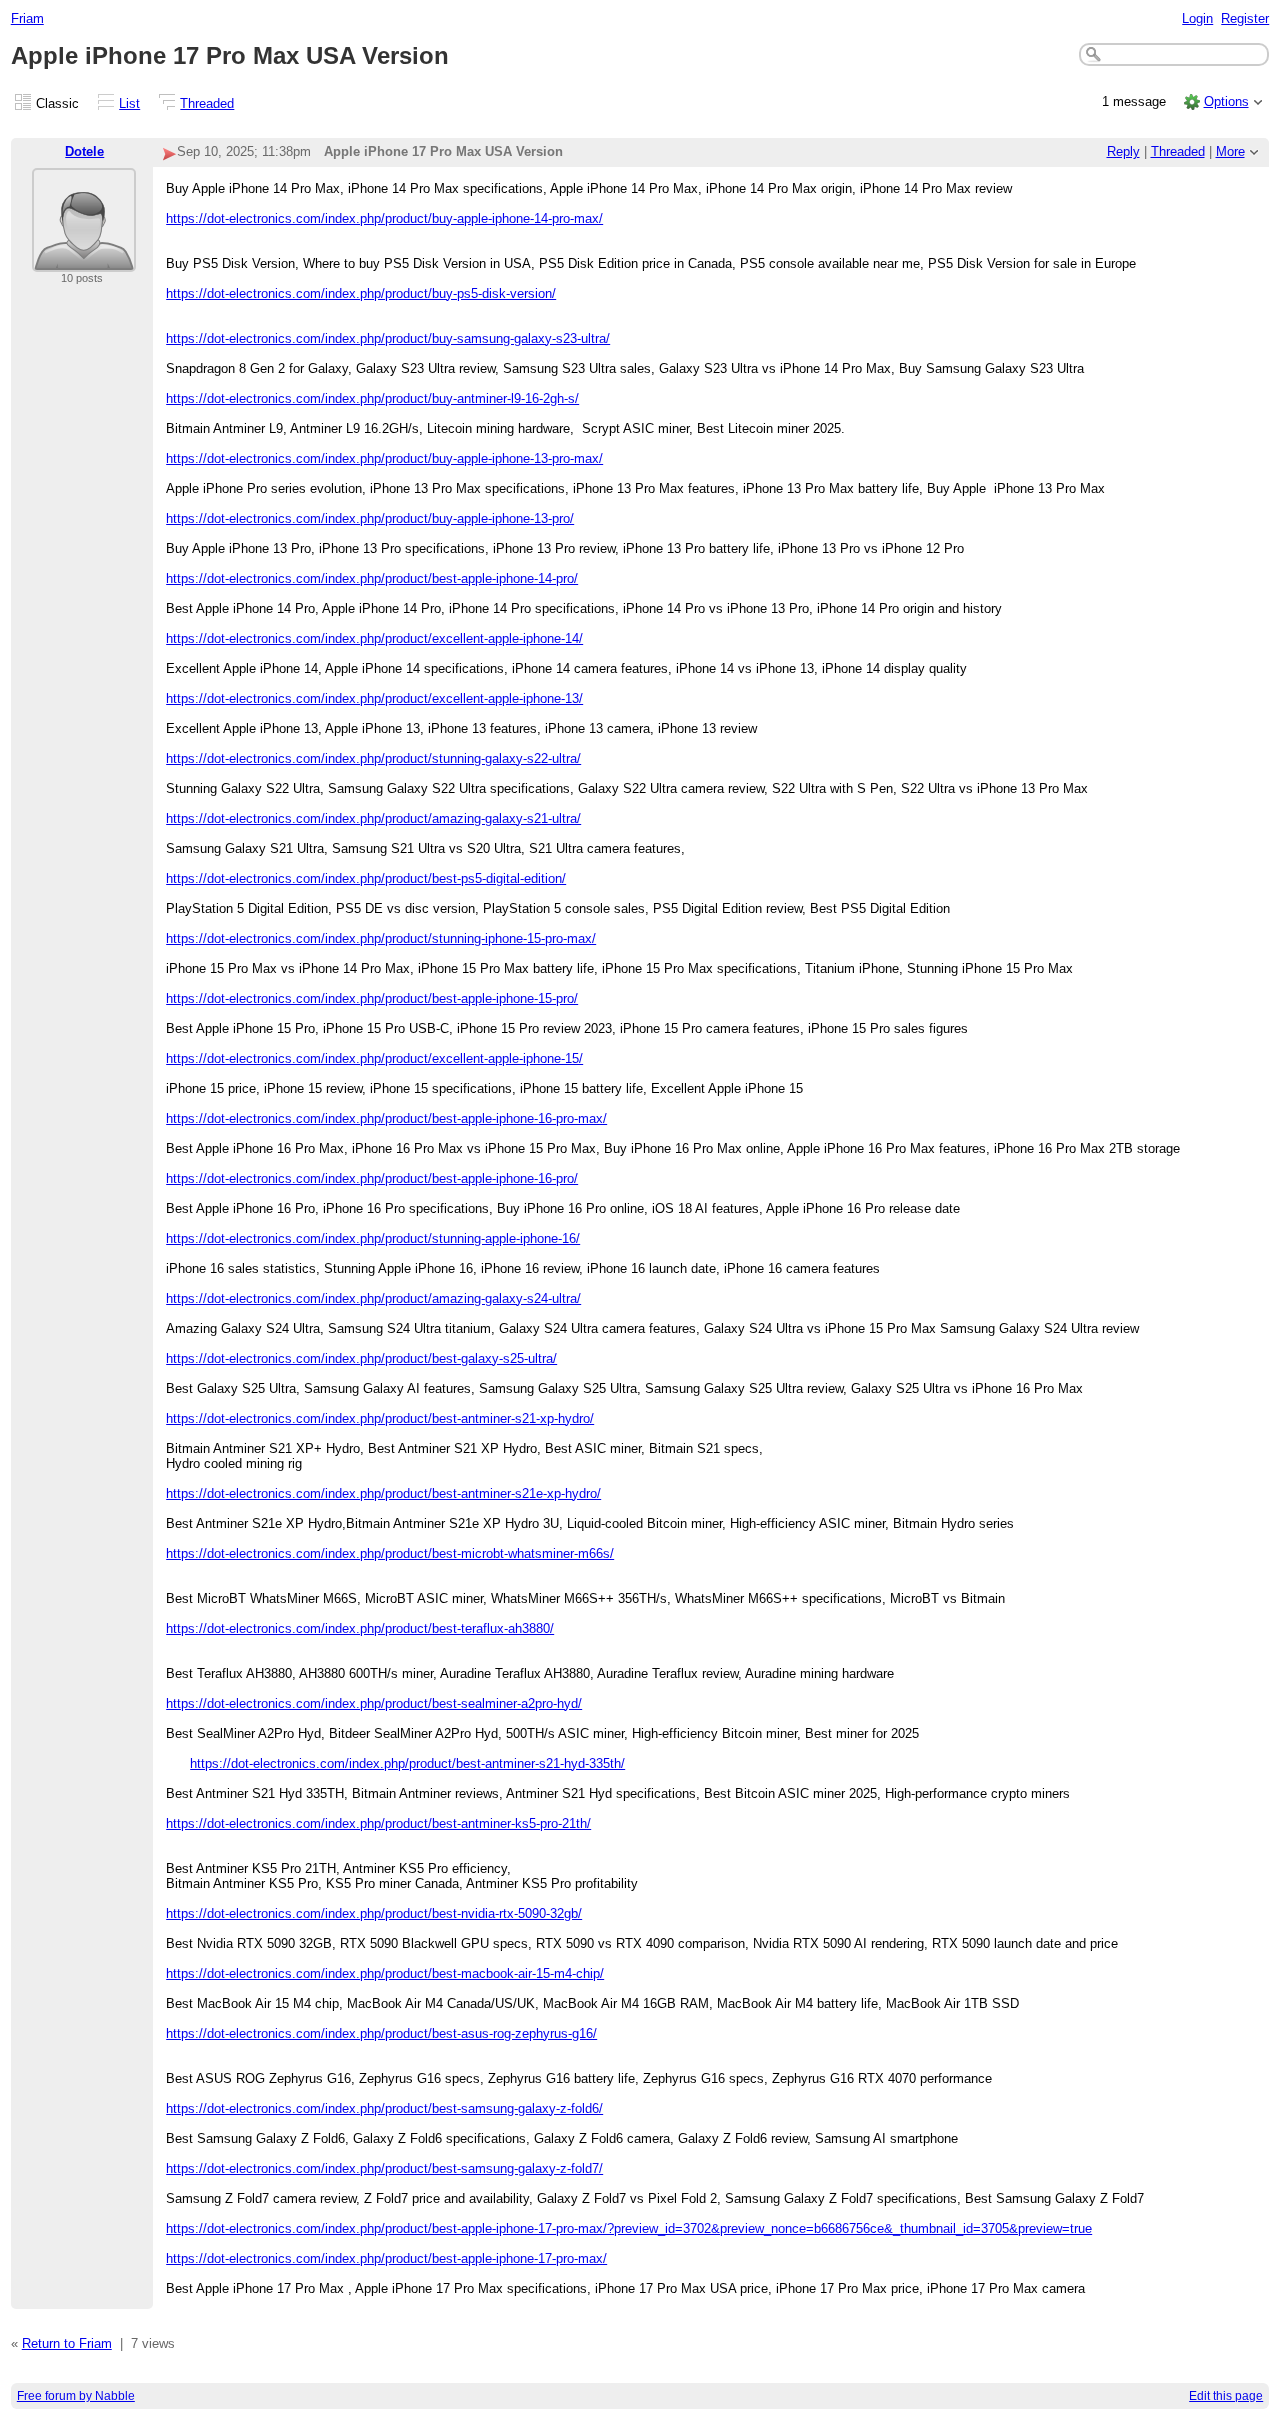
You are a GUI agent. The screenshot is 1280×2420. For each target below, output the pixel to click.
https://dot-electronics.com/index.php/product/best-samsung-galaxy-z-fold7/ (384, 2168)
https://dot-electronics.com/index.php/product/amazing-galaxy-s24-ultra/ (373, 1298)
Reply (1123, 151)
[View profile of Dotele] (84, 259)
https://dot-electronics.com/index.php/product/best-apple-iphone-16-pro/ (372, 1178)
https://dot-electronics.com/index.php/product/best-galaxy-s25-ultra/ (361, 1358)
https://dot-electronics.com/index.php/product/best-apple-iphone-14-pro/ (372, 578)
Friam (27, 18)
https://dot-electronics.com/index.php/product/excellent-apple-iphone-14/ (374, 638)
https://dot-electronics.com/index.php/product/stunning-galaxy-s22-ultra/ (373, 758)
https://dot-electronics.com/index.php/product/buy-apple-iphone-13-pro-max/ (384, 458)
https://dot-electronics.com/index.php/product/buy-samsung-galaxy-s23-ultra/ (388, 338)
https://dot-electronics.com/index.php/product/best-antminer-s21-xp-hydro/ (380, 1418)
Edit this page (1226, 2396)
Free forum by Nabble (76, 2396)
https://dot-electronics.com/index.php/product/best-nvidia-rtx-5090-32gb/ (374, 1913)
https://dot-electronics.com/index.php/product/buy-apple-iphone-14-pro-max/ (384, 218)
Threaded (207, 103)
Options (1226, 101)
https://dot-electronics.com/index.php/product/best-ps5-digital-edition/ (366, 878)
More (1230, 151)
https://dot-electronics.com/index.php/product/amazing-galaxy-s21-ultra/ (373, 818)
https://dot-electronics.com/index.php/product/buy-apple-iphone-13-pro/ (370, 518)
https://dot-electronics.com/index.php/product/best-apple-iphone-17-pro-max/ (386, 2258)
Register (1245, 18)
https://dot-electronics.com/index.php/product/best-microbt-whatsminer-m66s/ (390, 1553)
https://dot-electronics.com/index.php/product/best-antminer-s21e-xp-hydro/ (383, 1493)
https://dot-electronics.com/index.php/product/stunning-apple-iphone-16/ (373, 1238)
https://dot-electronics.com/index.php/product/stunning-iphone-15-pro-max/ (381, 938)
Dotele (84, 151)
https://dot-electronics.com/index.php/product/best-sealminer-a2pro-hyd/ (374, 1703)
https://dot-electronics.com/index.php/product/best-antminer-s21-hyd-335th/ (407, 1763)
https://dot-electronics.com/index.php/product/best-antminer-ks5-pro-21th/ (378, 1823)
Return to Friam (67, 2343)
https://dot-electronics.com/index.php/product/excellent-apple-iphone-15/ (374, 1058)
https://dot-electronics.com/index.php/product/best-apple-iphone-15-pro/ (372, 998)
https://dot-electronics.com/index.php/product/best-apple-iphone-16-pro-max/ (386, 1118)
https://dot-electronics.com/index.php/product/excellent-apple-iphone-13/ (374, 698)
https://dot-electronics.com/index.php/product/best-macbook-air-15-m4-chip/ (385, 1973)
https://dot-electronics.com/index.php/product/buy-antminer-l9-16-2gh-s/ (372, 398)
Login (1197, 18)
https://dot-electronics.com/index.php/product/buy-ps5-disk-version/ (361, 293)
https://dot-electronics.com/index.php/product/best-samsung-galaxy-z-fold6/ (384, 2108)
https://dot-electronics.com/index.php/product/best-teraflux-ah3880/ (360, 1628)
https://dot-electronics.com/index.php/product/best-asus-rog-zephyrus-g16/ (381, 2033)
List (129, 103)
